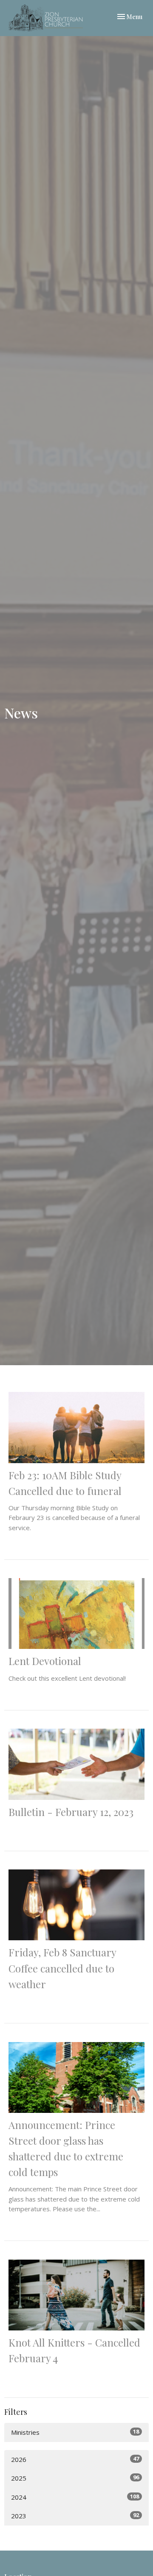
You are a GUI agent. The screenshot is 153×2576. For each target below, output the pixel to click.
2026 (75, 2459)
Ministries (75, 2432)
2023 (75, 2516)
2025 (75, 2478)
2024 (75, 2497)
